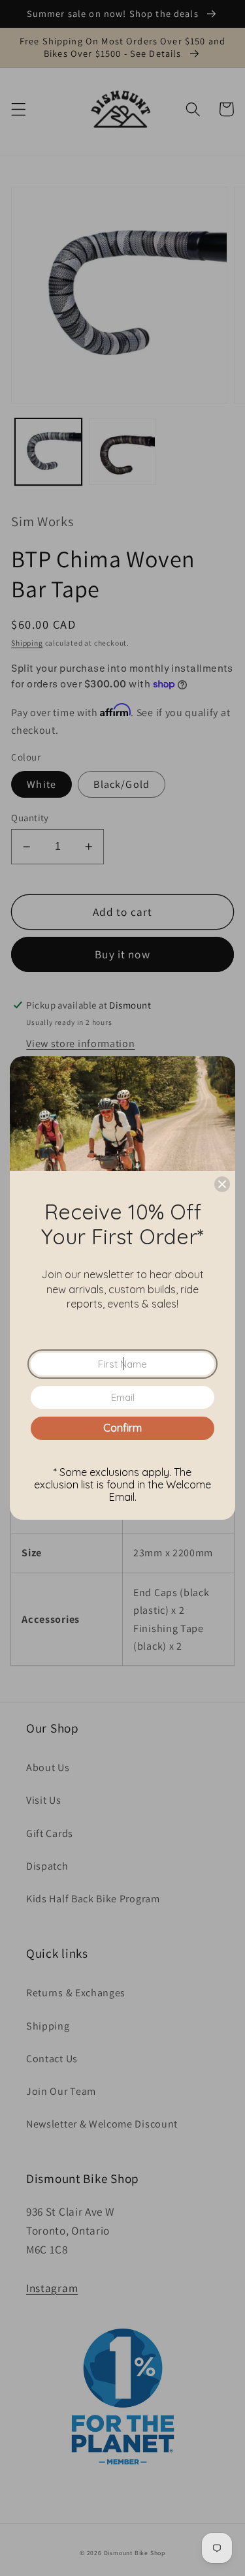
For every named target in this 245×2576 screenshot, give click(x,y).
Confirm (122, 1428)
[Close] (222, 1184)
